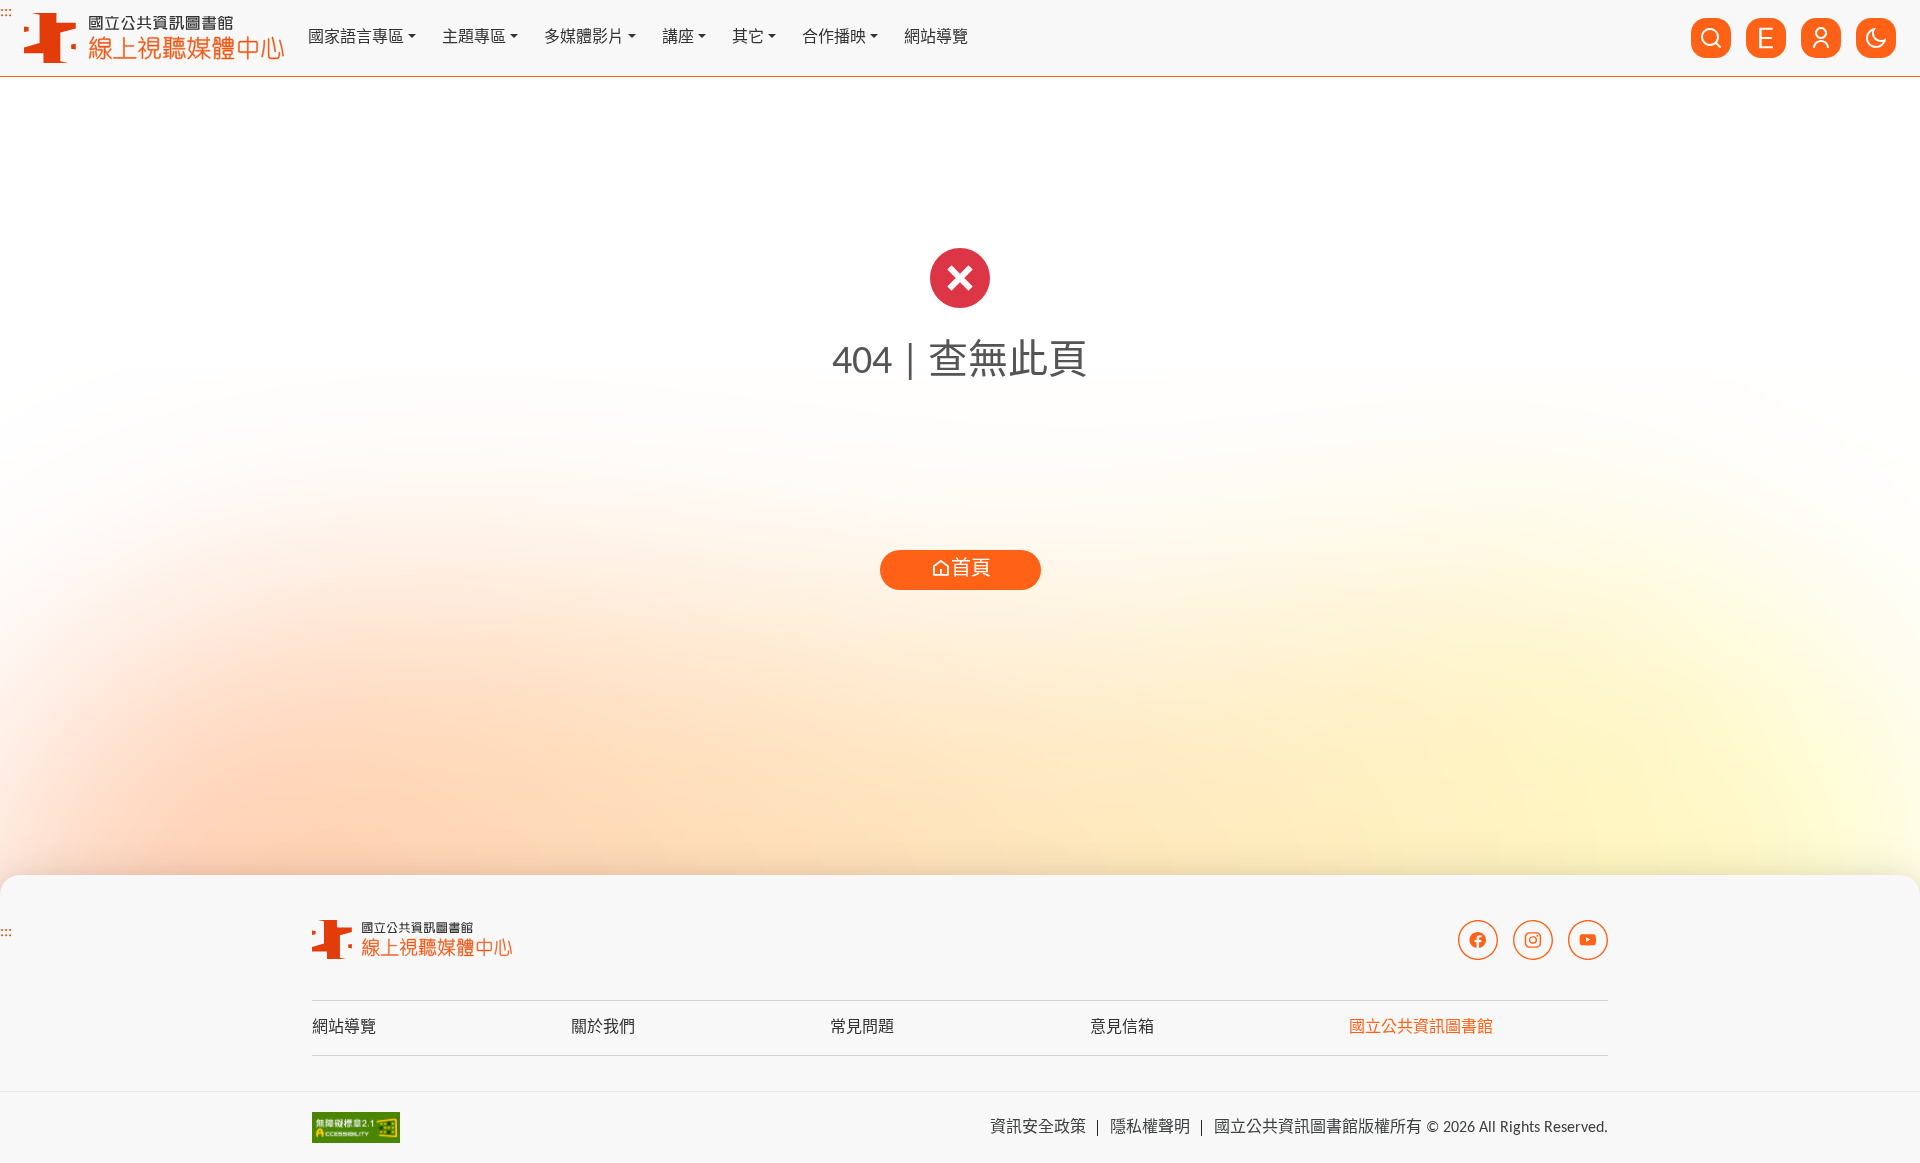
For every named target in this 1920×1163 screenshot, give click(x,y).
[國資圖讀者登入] (1821, 38)
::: (6, 12)
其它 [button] (748, 38)
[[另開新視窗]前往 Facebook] (1478, 940)
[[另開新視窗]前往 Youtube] (1588, 940)
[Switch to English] (1766, 38)
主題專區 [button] (474, 38)
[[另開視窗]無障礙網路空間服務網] (356, 1127)
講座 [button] (678, 38)
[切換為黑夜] (1876, 38)
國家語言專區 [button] (356, 38)
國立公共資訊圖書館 (1421, 1028)
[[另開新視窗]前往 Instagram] (1533, 940)
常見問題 (862, 1028)
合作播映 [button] (834, 38)
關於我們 (603, 1028)
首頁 (971, 570)
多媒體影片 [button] (584, 38)
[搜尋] (1711, 38)
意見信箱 (1122, 1028)
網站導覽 (936, 38)
